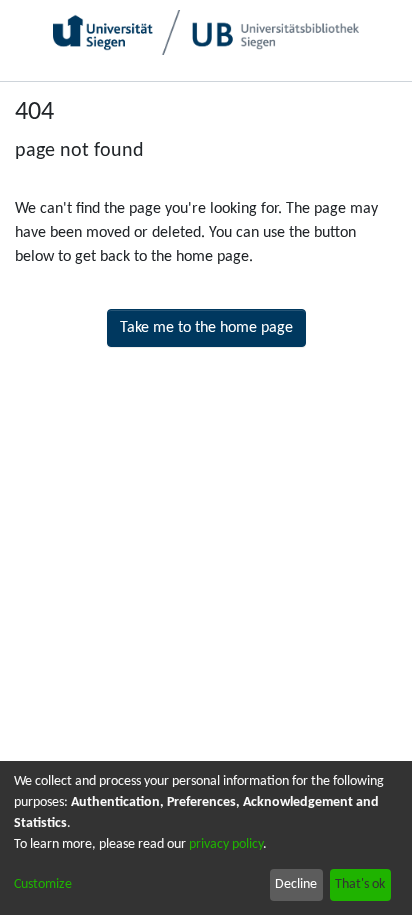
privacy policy (226, 844)
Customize (43, 884)
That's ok (360, 884)
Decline (296, 884)
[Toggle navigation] (375, 100)
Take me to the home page (206, 328)
